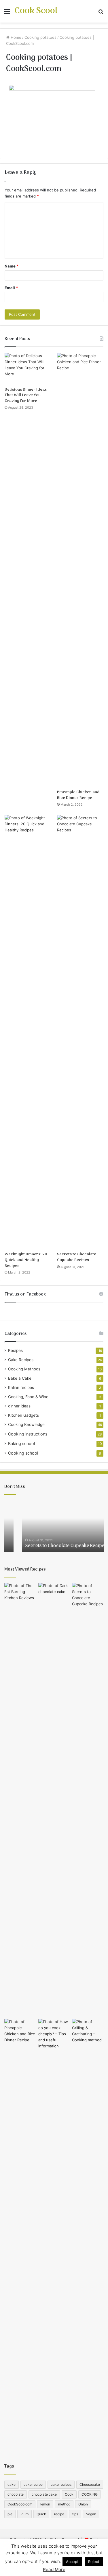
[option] (54, 1526)
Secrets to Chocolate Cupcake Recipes (77, 1257)
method (64, 2504)
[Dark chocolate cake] (54, 1800)
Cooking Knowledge (26, 1424)
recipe (59, 2514)
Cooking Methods (24, 1369)
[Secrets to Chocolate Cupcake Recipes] (80, 1032)
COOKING (90, 2494)
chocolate (16, 2494)
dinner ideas (19, 1406)
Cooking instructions (28, 1434)
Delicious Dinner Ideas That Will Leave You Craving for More (26, 395)
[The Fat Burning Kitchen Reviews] (20, 1800)
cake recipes (61, 2484)
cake (12, 2484)
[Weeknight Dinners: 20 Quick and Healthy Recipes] (28, 1032)
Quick (41, 2514)
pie (10, 2514)
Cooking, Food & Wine (28, 1397)
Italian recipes (21, 1387)
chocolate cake (44, 2494)
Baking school (21, 1443)
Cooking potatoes (40, 37)
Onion (83, 2504)
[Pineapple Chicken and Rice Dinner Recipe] (80, 570)
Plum (24, 2514)
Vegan (91, 2514)
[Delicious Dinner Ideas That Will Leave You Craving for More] (28, 368)
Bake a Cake (20, 1378)
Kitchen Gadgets (23, 1415)
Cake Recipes (21, 1360)
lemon (45, 2504)
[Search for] (101, 13)
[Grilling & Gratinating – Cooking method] (88, 2236)
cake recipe (33, 2484)
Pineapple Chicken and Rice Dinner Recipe (78, 795)
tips (75, 2514)
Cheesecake (90, 2484)
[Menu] (7, 13)
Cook (69, 2494)
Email (11, 288)
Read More (54, 2569)
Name (12, 266)
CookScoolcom (20, 2504)
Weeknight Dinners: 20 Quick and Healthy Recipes (26, 1260)
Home (15, 37)
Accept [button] (72, 2562)
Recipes (15, 1350)
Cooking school (23, 1453)
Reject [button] (94, 2562)
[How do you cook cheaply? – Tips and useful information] (54, 2236)
